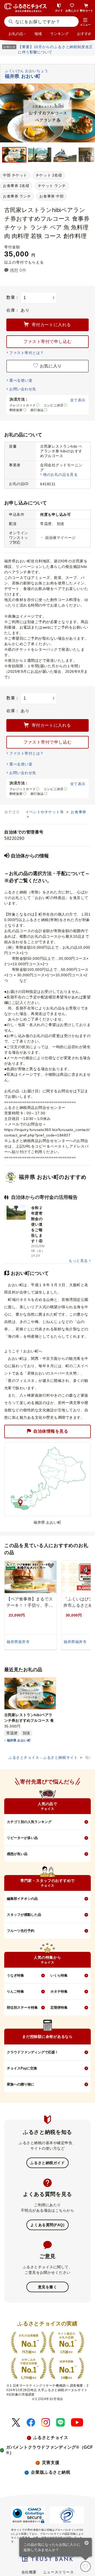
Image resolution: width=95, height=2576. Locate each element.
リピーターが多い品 (22, 1838)
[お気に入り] (85, 2567)
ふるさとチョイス (51, 2438)
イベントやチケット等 (45, 812)
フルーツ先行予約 (21, 1931)
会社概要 (29, 2572)
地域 (38, 34)
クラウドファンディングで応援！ (33, 2052)
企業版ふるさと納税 (51, 2472)
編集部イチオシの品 (22, 1899)
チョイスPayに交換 (22, 2068)
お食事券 (78, 812)
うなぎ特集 (15, 1975)
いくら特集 (59, 1975)
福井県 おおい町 (19, 1740)
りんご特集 (15, 1991)
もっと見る (78, 1261)
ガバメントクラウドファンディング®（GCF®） (50, 2450)
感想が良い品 (17, 1854)
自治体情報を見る (51, 1431)
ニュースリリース (58, 2572)
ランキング (59, 34)
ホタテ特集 (59, 1991)
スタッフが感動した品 (24, 1915)
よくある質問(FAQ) (47, 2225)
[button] (85, 22)
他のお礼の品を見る (60, 474)
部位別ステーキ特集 (22, 2007)
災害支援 (51, 2463)
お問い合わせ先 (23, 389)
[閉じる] (87, 2543)
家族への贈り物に (21, 2084)
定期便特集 (59, 2007)
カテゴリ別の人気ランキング (29, 1822)
